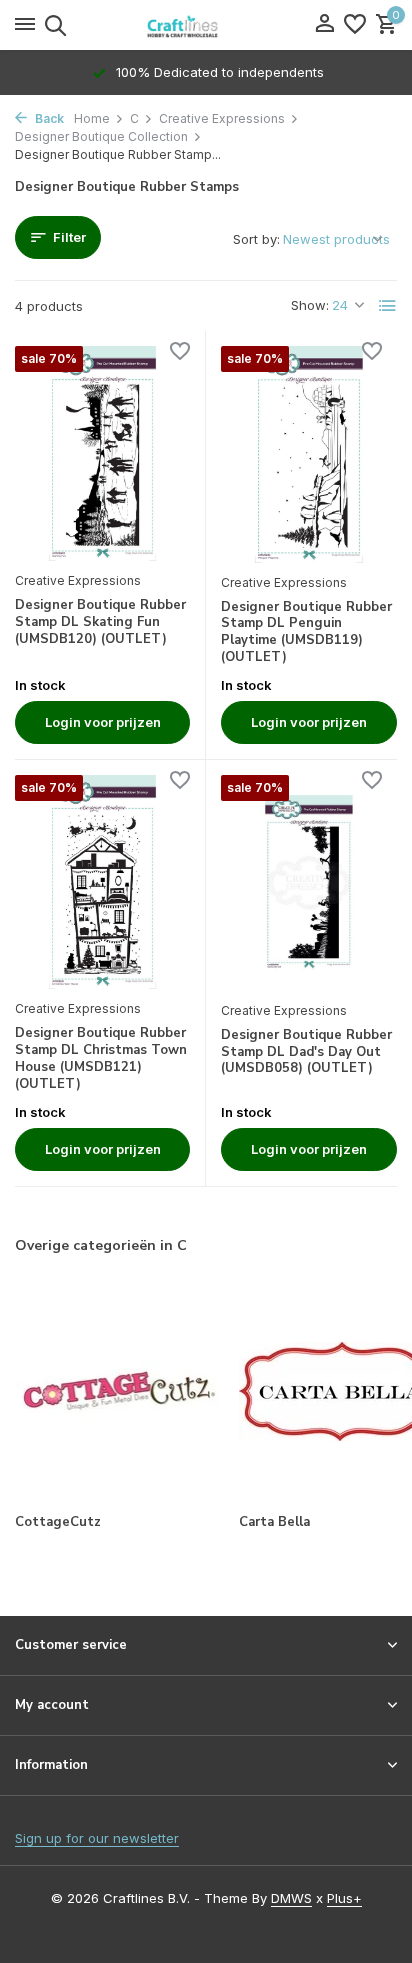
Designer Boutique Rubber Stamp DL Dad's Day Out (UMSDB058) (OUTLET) (306, 1052)
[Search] (52, 25)
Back (48, 118)
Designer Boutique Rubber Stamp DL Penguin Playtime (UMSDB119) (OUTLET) (306, 633)
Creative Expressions (222, 118)
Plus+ (344, 1898)
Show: (310, 305)
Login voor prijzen (103, 722)
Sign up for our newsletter (97, 1838)
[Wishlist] (355, 25)
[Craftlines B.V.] (206, 25)
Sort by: (256, 239)
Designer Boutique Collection (101, 136)
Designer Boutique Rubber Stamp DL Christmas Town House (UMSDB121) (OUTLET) (101, 1059)
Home (92, 118)
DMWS (291, 1898)
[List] (388, 306)
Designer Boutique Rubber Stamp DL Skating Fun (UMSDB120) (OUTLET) (100, 622)
